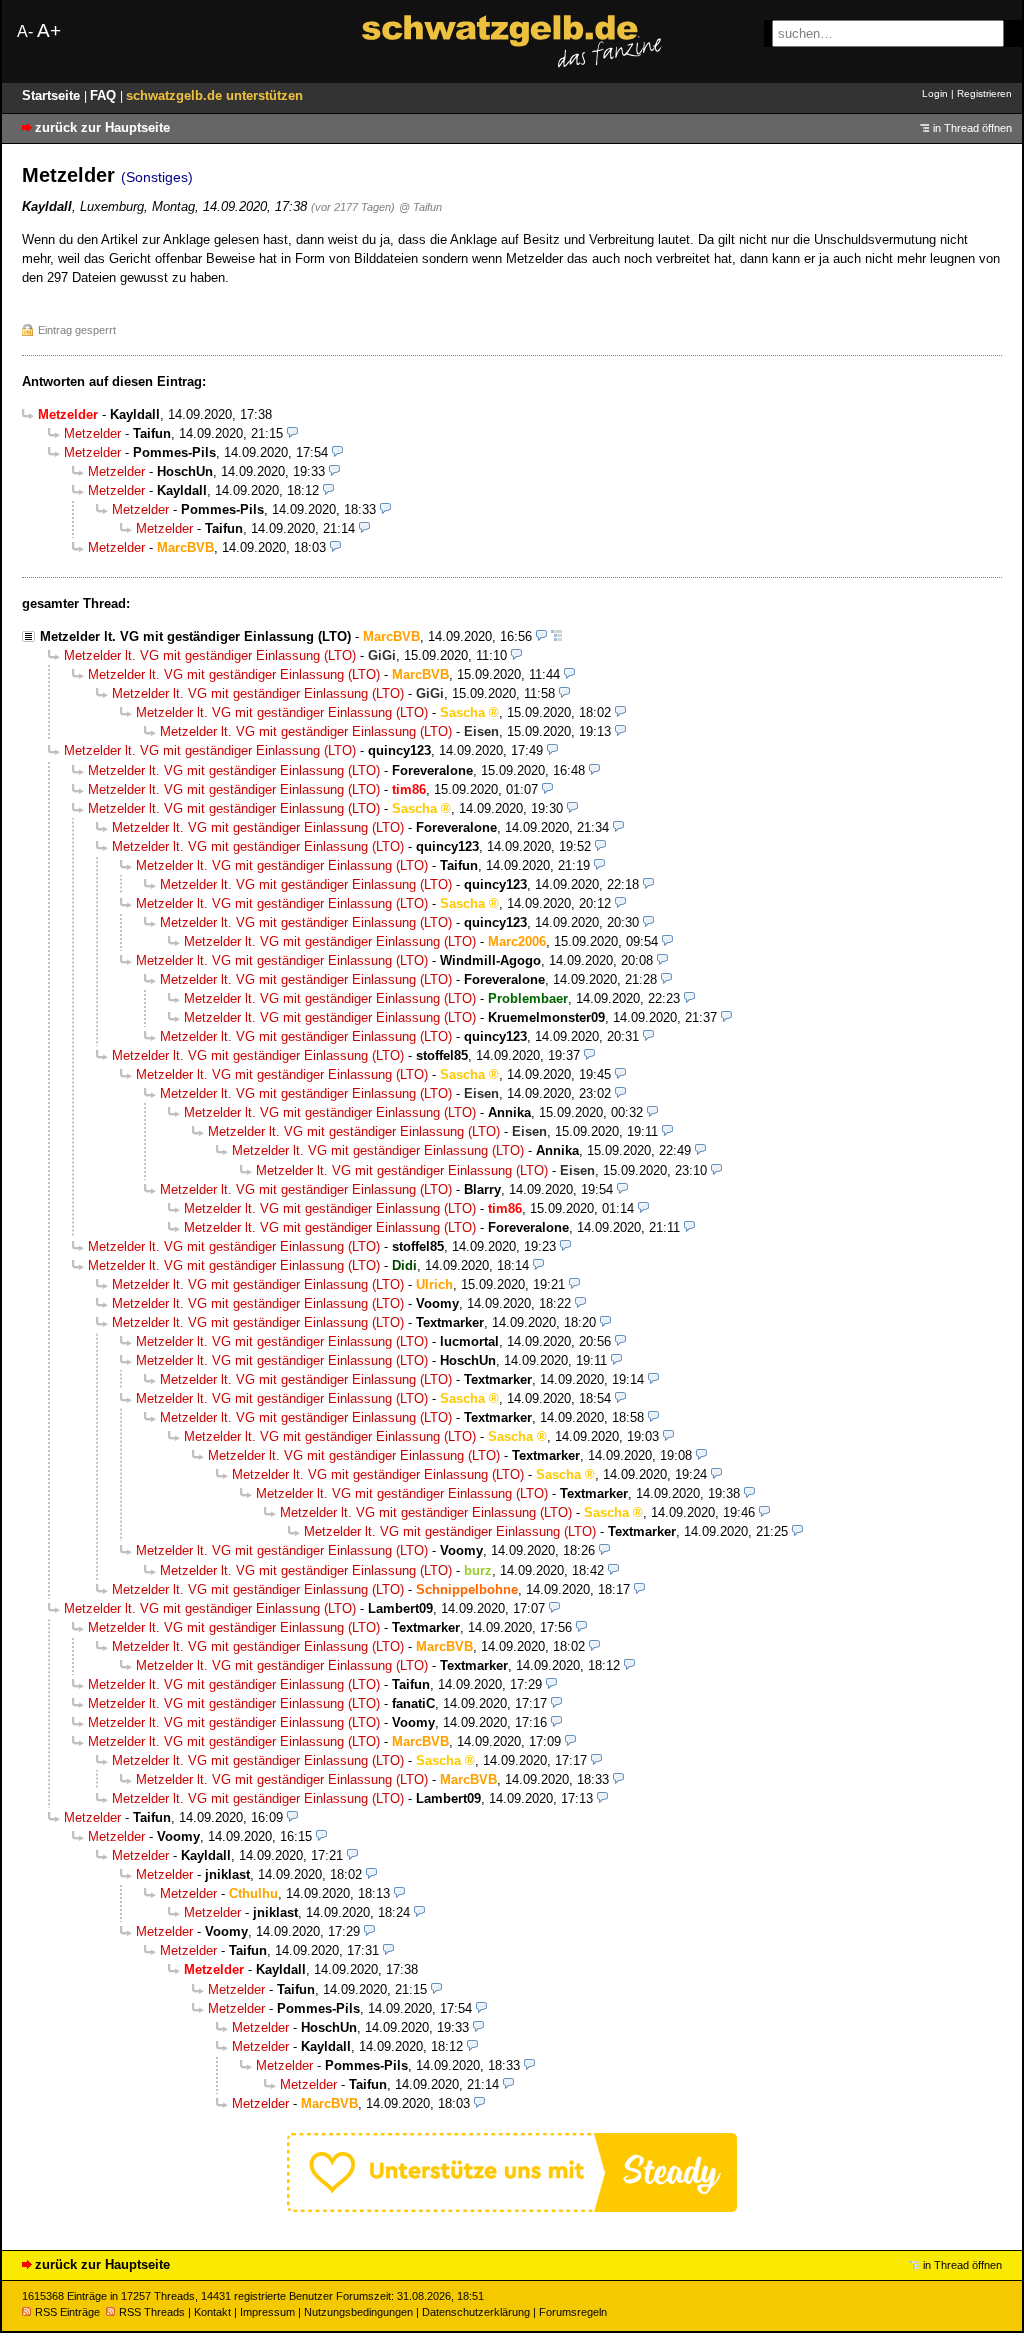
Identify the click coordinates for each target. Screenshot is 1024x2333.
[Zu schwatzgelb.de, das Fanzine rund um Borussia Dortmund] (512, 41)
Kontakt (212, 2312)
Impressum (267, 2312)
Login (935, 93)
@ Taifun (420, 207)
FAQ (105, 95)
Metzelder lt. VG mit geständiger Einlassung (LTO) (195, 636)
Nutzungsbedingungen (358, 2312)
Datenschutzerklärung (476, 2312)
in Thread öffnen (972, 128)
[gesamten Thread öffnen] (556, 636)
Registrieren (984, 93)
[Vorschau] (292, 433)
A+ (49, 30)
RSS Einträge (67, 2312)
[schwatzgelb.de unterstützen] (512, 2207)
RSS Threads (152, 2312)
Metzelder (92, 433)
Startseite (53, 95)
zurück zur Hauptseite (102, 127)
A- (25, 31)
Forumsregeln (573, 2312)
